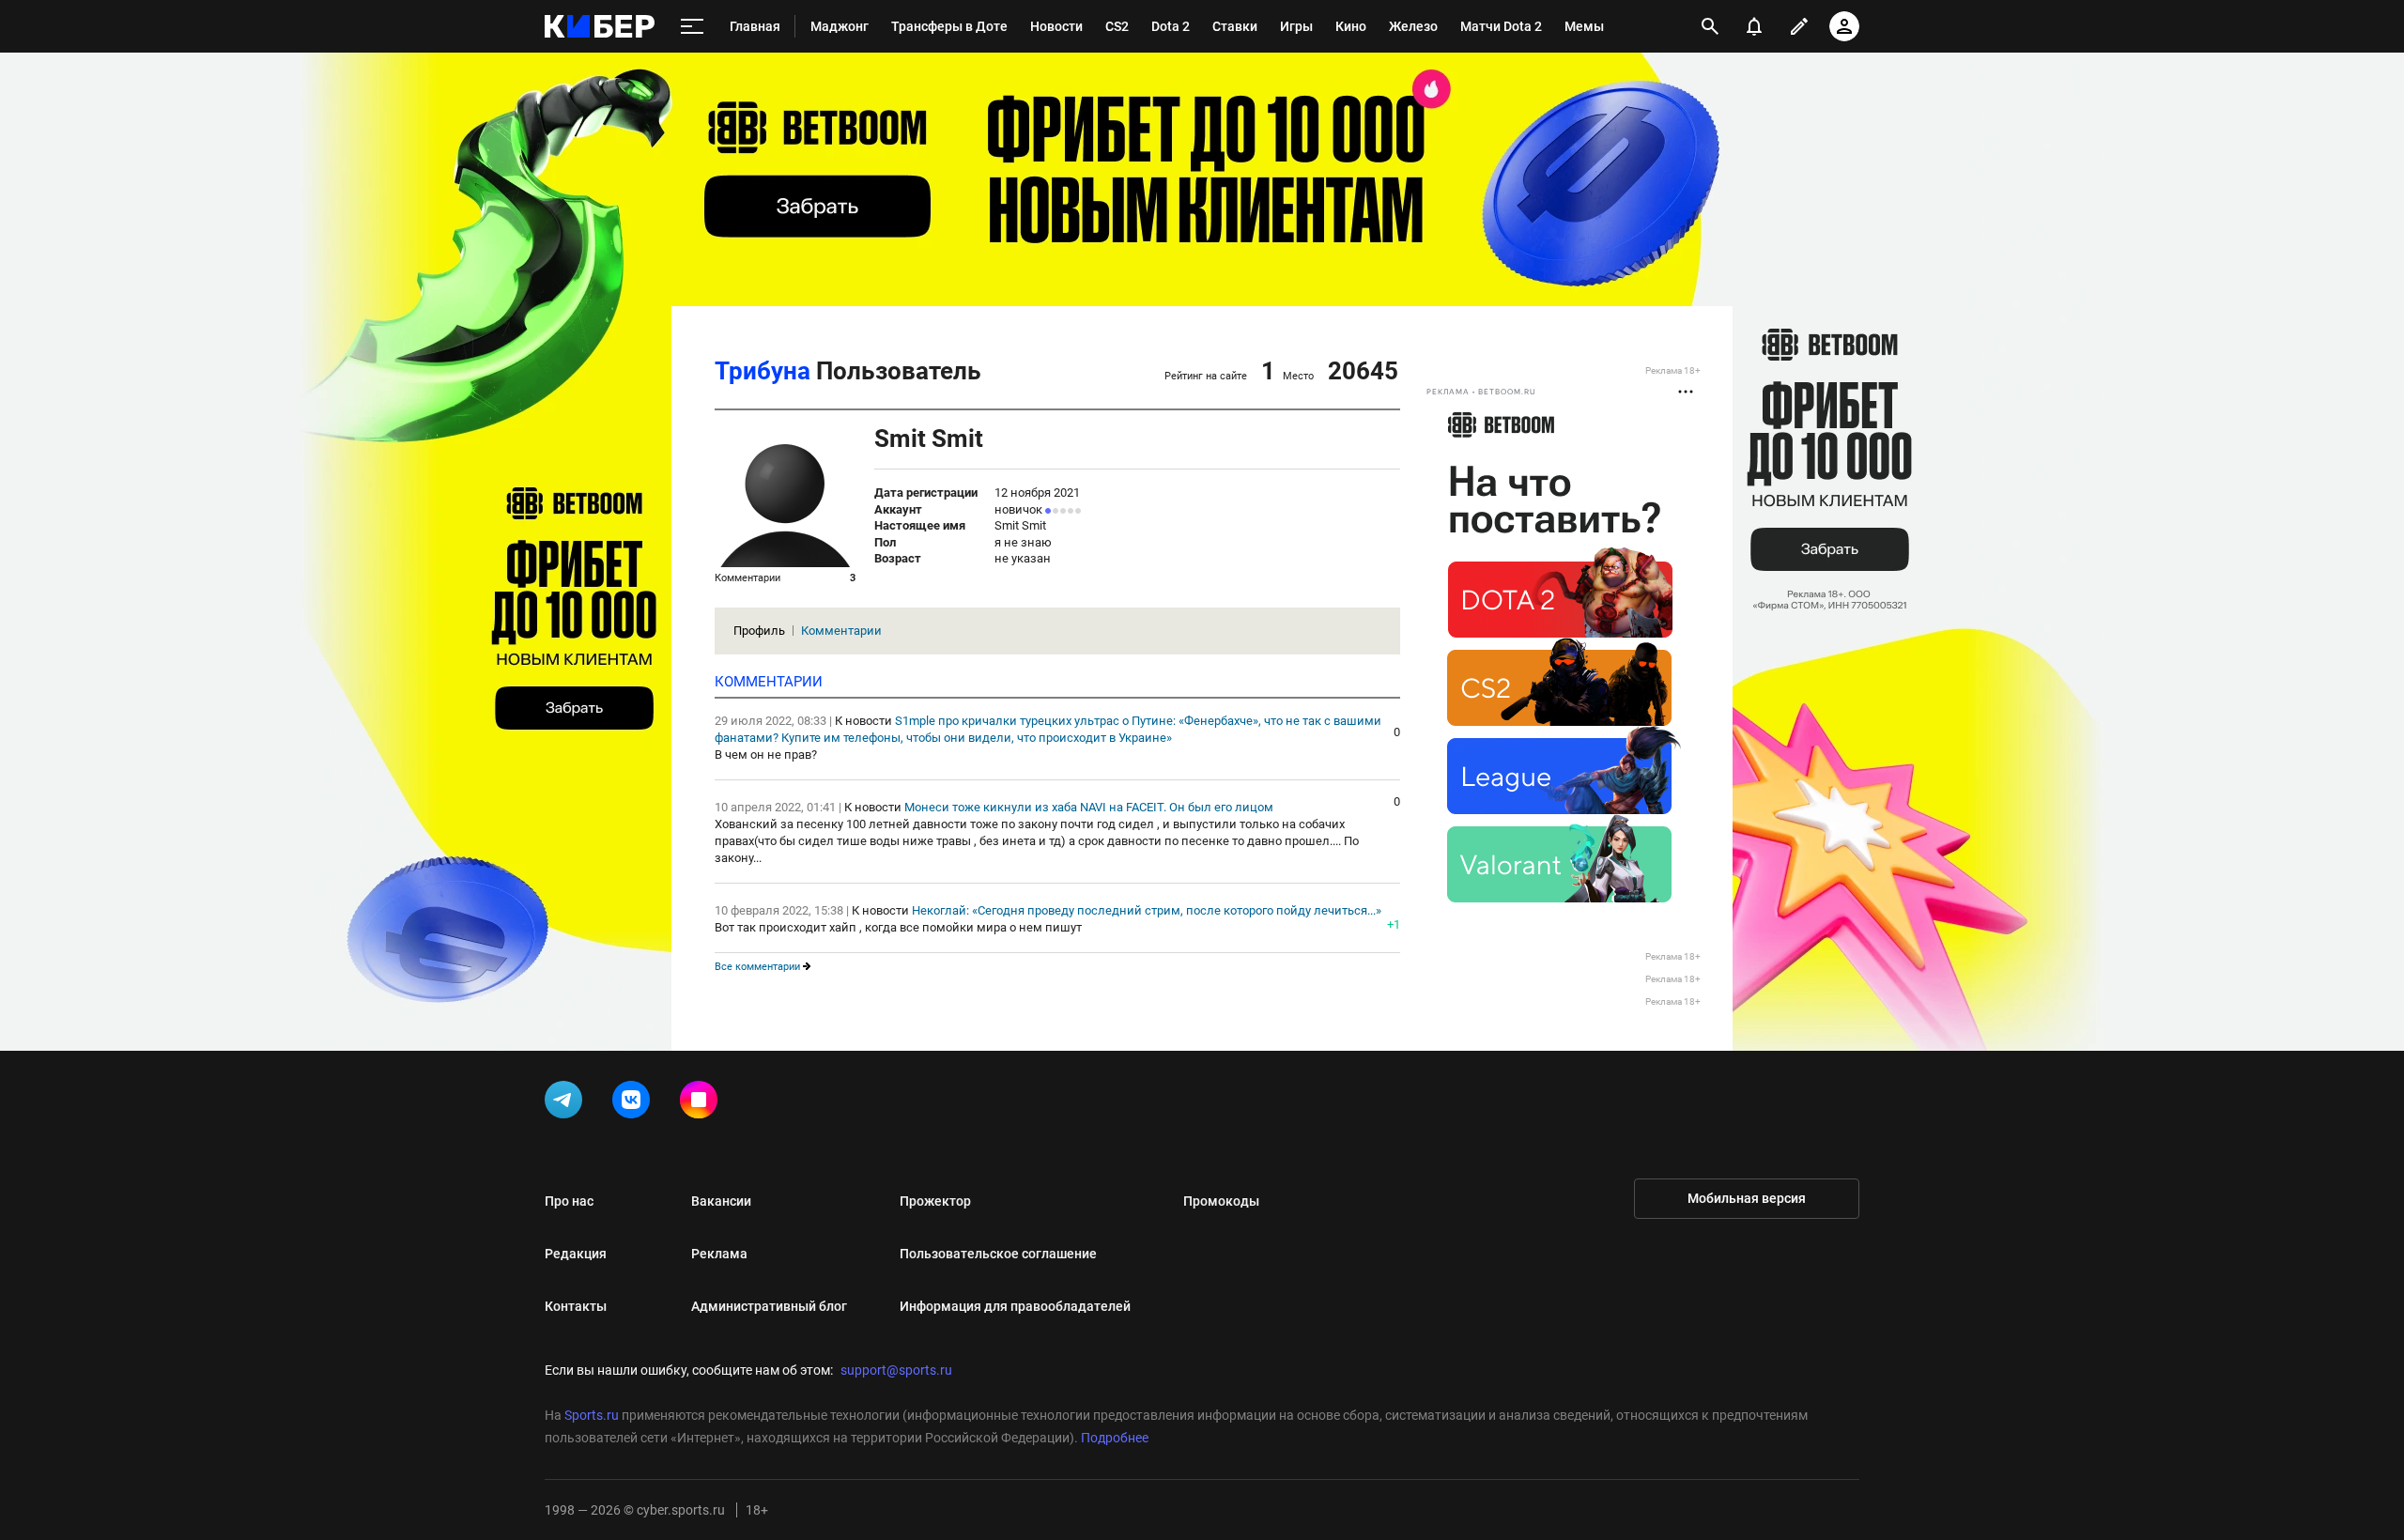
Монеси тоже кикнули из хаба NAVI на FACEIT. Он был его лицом (1089, 807)
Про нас (569, 1201)
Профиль (759, 631)
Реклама (719, 1254)
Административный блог (769, 1306)
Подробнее (1115, 1438)
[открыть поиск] (1710, 26)
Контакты (576, 1306)
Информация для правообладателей (1015, 1306)
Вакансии (721, 1201)
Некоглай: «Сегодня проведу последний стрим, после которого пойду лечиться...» (1147, 910)
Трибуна (763, 371)
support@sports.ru (896, 1370)
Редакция (576, 1254)
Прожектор (935, 1201)
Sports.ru (592, 1415)
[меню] (692, 27)
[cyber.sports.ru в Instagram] (702, 1103)
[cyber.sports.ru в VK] (635, 1103)
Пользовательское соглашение (998, 1254)
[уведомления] (1754, 26)
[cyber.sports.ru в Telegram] (567, 1103)
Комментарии (841, 631)
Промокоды (1221, 1201)
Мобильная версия (1747, 1198)
